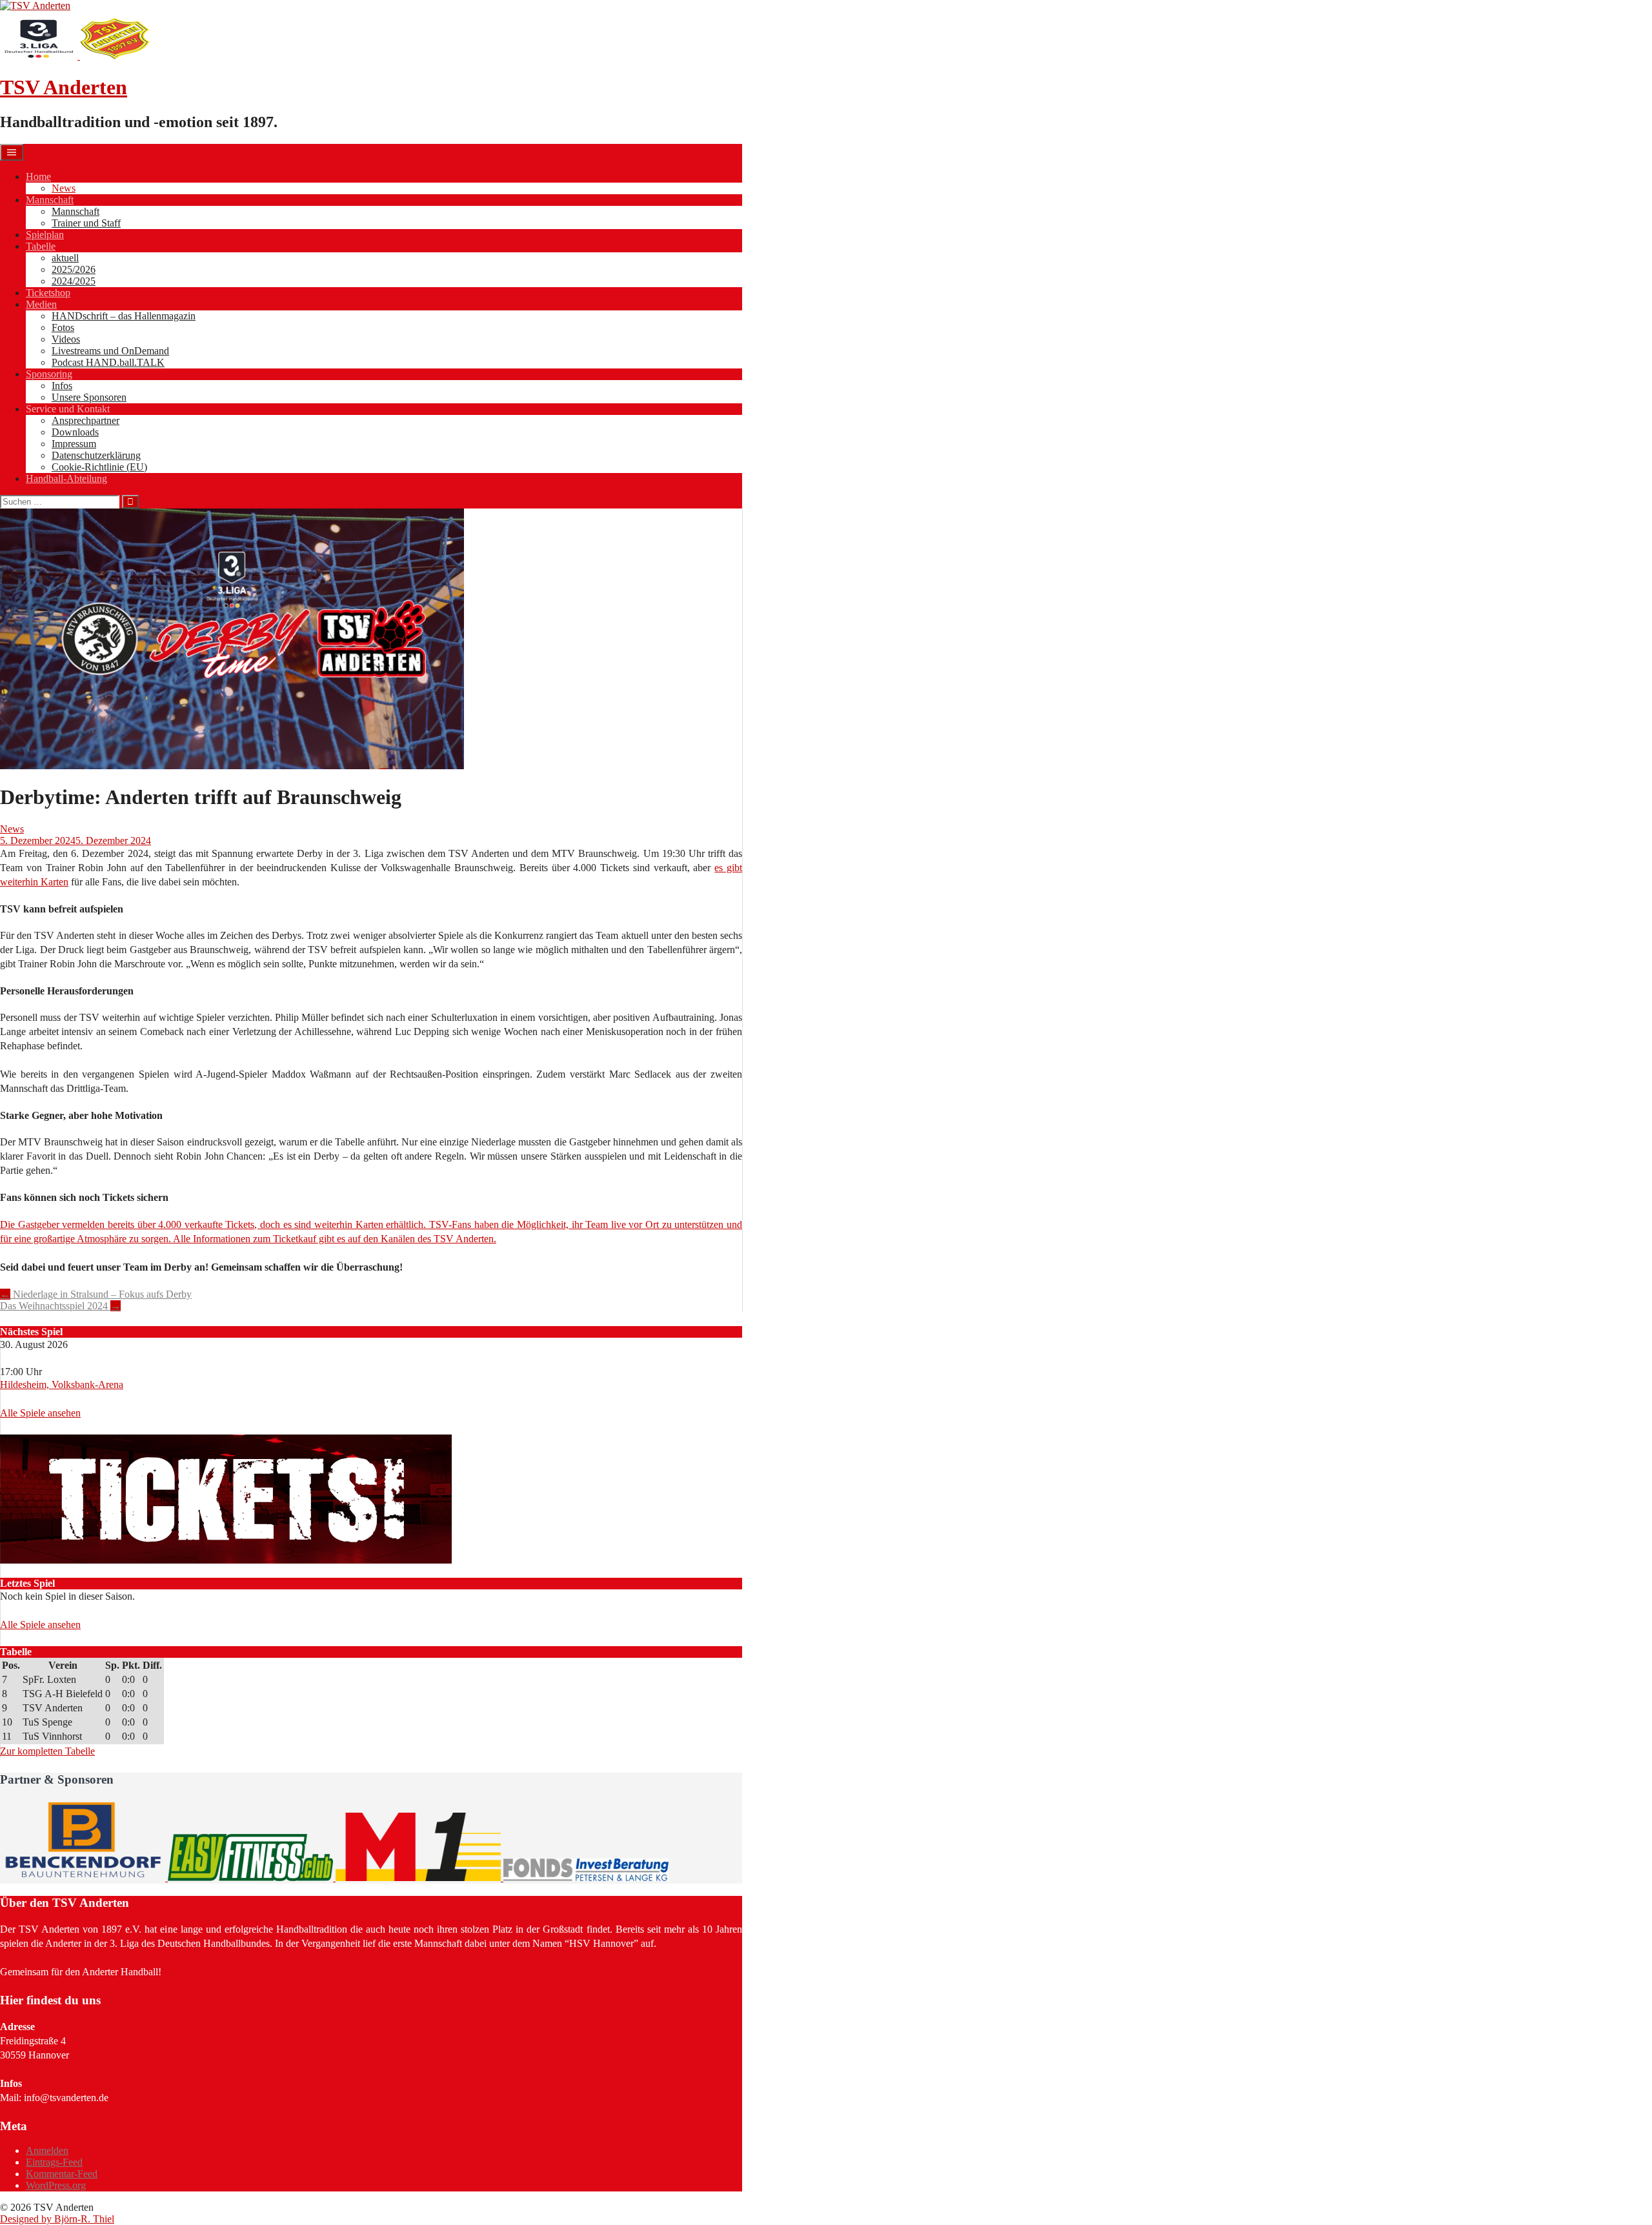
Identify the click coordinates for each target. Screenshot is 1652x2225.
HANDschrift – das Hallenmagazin (124, 316)
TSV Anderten (64, 87)
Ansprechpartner (86, 420)
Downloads (75, 432)
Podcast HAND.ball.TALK (108, 362)
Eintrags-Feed (54, 2162)
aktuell (65, 258)
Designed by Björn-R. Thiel (57, 2219)
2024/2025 (74, 281)
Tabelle (41, 246)
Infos (62, 386)
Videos (66, 339)
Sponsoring (49, 374)
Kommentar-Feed (62, 2174)
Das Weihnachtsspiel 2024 (60, 1306)
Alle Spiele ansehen (40, 1413)
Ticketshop (48, 293)
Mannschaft (50, 200)
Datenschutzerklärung (96, 455)
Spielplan (45, 235)
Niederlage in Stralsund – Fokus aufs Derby (96, 1294)
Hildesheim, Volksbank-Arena (62, 1384)
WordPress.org (56, 2185)
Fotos (63, 327)
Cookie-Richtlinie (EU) (99, 467)
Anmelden (47, 2150)
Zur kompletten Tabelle (47, 1751)
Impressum (74, 444)
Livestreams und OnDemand (110, 351)
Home (38, 176)
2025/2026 (74, 269)
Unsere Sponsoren (89, 397)
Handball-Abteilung (66, 478)
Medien (41, 304)
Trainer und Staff (86, 223)
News (64, 188)
